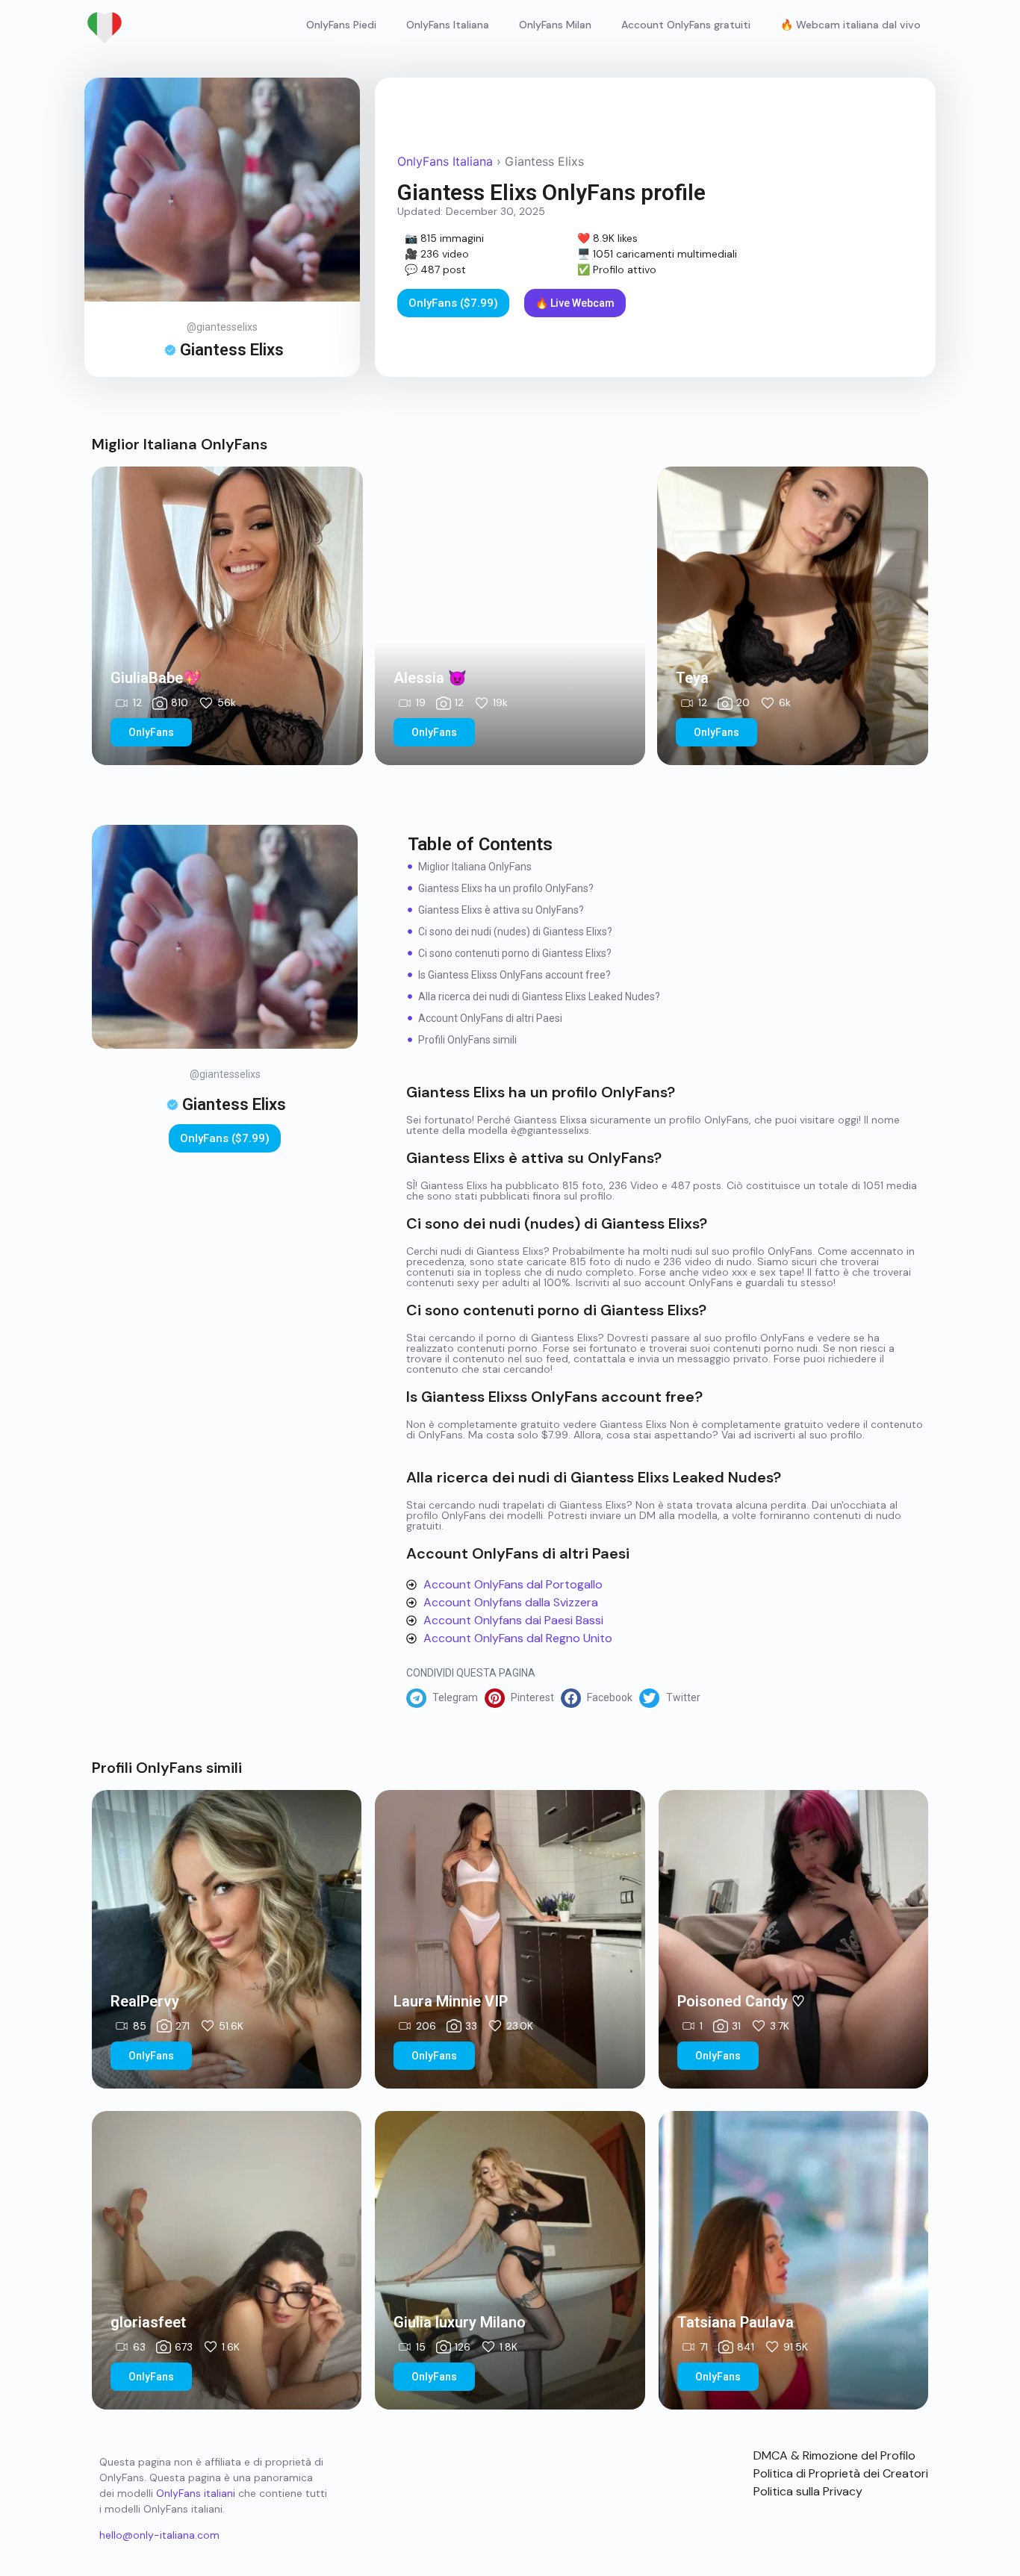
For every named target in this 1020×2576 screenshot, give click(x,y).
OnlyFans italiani (196, 2493)
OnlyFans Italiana (448, 25)
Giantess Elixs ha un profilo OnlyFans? (506, 888)
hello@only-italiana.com (159, 2535)
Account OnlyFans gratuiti (686, 25)
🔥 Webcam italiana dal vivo (850, 25)
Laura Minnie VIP (451, 2001)
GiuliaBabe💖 (156, 678)
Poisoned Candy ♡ (741, 2001)
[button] (445, 1698)
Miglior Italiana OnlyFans (475, 867)
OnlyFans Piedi (341, 25)
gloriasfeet (148, 2322)
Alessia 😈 (430, 678)
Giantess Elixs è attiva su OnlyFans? (501, 910)
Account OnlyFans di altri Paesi (490, 1018)
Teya (692, 678)
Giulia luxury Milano (460, 2322)
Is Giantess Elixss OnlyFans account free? (514, 975)
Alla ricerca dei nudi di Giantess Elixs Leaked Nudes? (539, 997)
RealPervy (145, 2001)
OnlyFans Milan (555, 25)
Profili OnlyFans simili (467, 1040)
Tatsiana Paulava (736, 2322)
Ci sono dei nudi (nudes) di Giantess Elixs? (515, 932)
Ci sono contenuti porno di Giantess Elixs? (515, 953)
